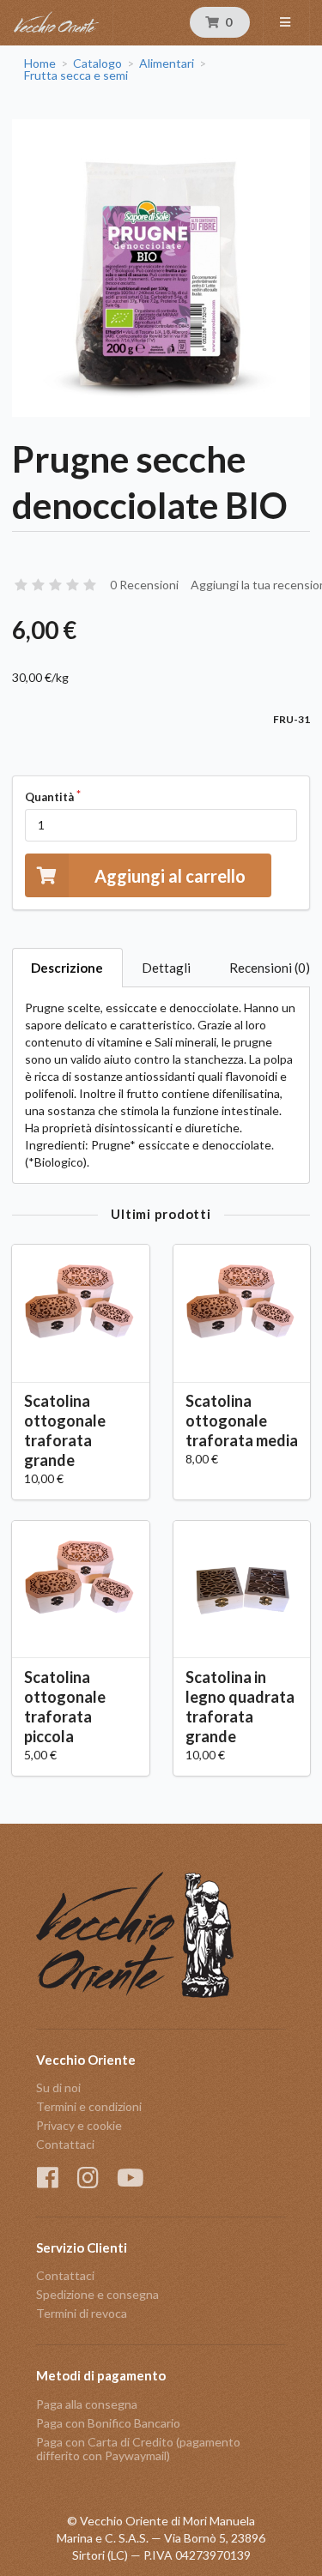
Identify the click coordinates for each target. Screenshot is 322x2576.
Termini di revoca (82, 2313)
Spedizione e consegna (97, 2294)
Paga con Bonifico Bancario (108, 2423)
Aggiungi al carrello (170, 876)
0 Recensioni (144, 585)
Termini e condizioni (89, 2106)
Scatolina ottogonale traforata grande (65, 1430)
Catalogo (97, 63)
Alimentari (167, 63)
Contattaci (65, 2144)
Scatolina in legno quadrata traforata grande (240, 1707)
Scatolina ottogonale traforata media (242, 1421)
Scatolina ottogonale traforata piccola (65, 1707)
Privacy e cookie (79, 2125)
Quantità (49, 797)
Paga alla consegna (87, 2404)
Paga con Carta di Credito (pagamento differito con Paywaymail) (138, 2449)
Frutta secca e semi (76, 75)
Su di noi (58, 2088)
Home (40, 63)
